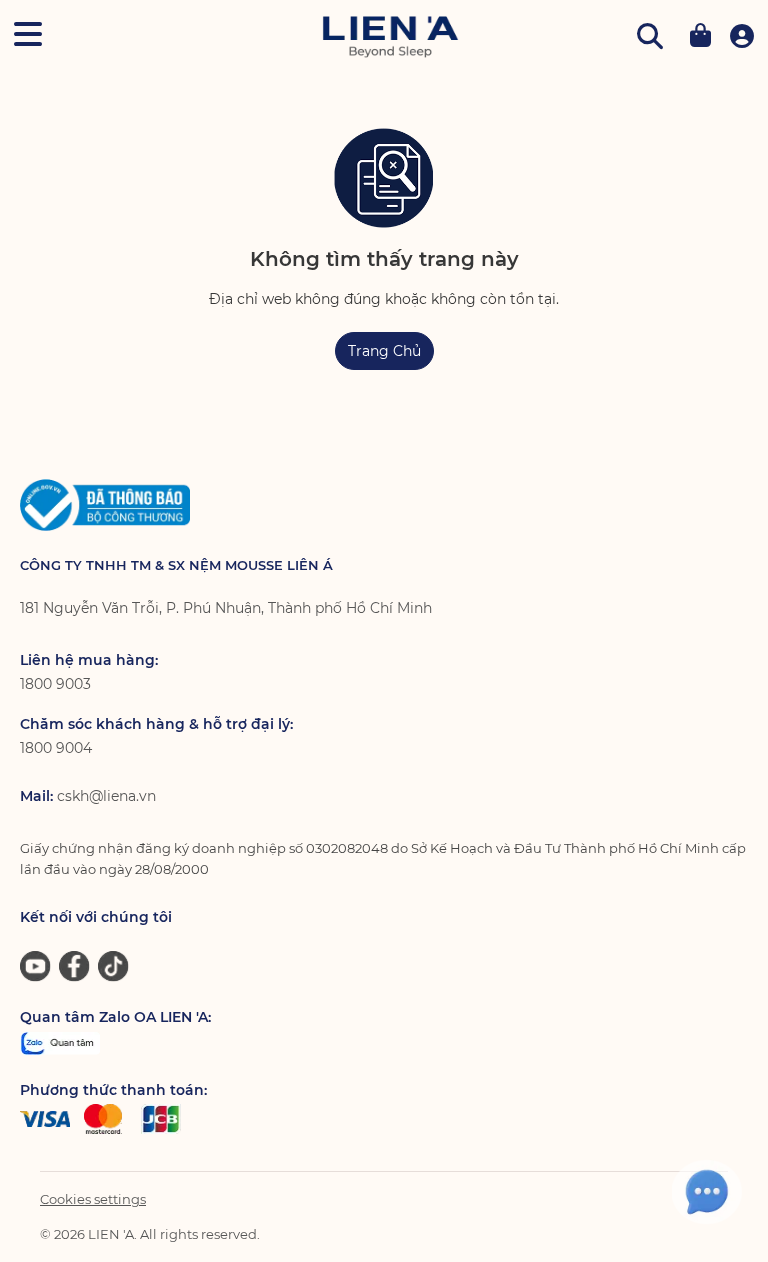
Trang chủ (384, 351)
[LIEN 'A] (390, 36)
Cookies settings (93, 1199)
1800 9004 (56, 748)
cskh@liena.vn (106, 796)
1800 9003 (55, 684)
